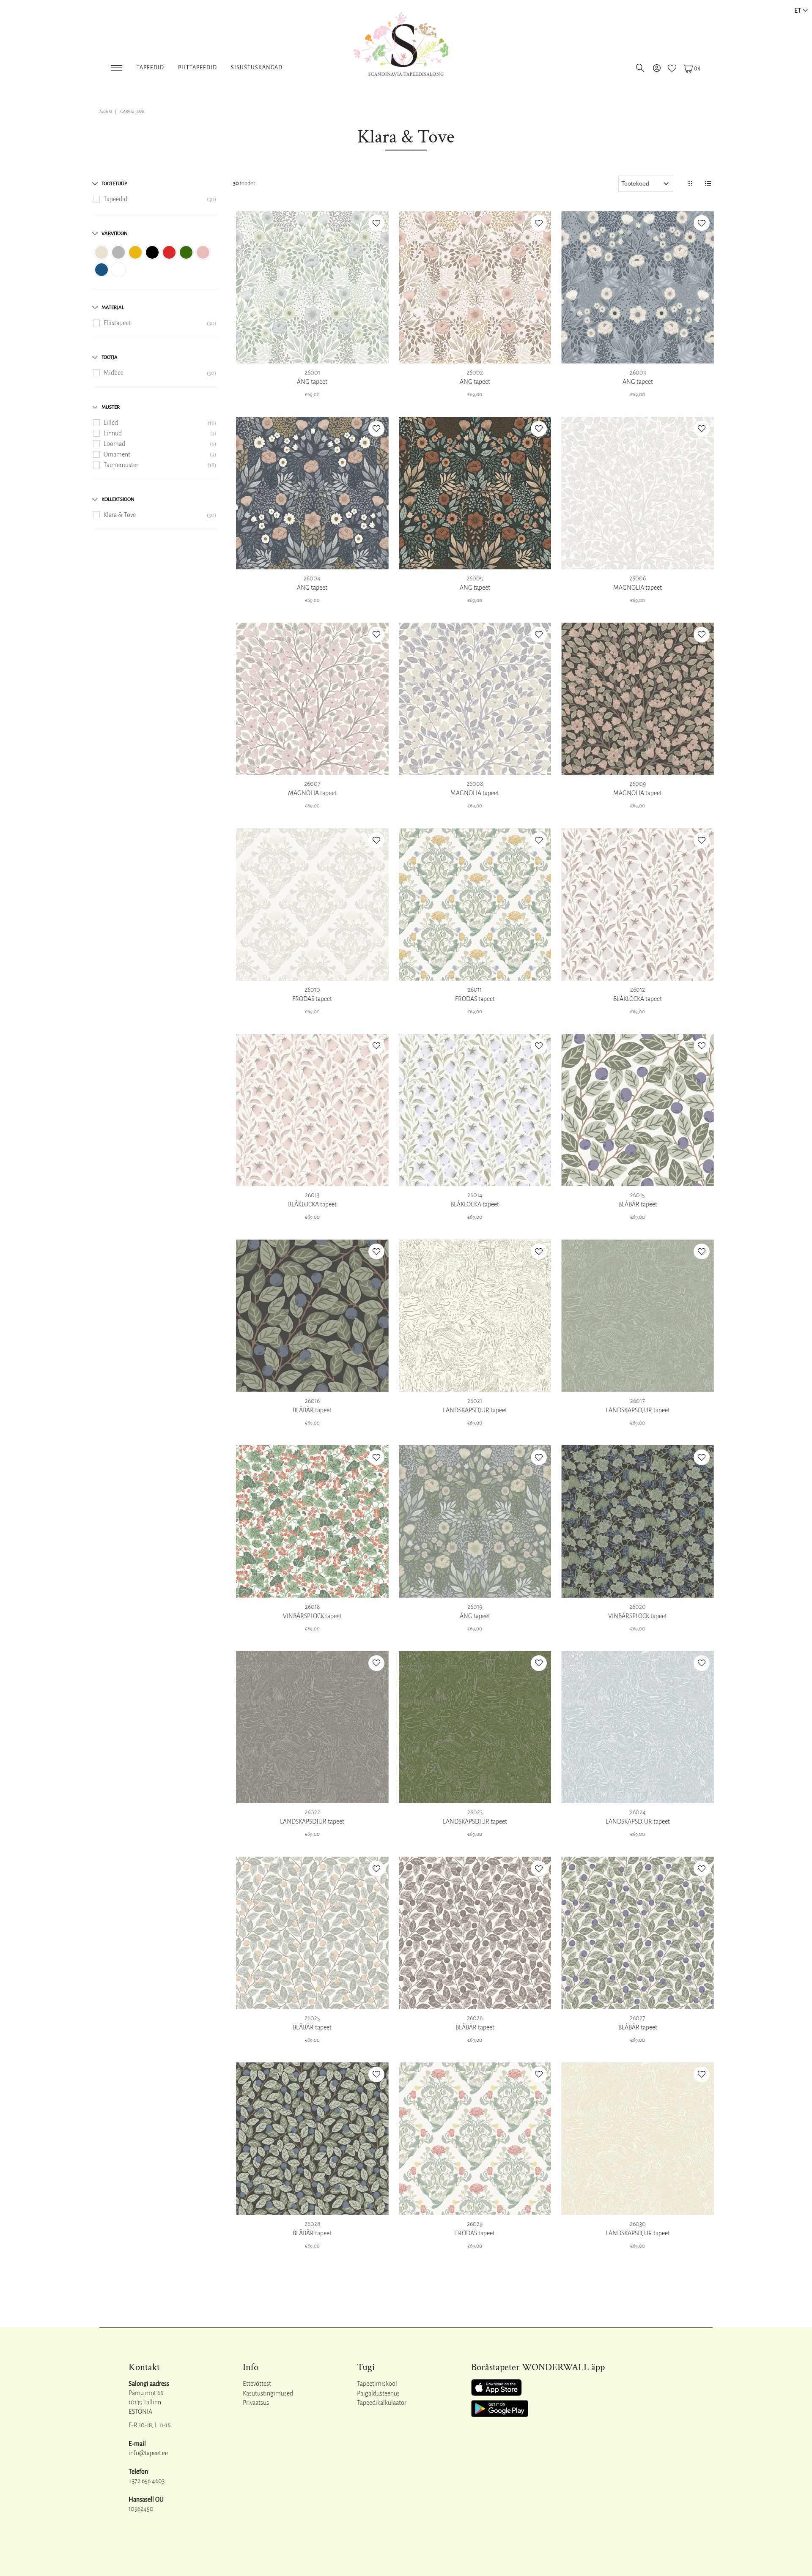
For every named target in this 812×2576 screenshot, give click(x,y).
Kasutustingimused (268, 2393)
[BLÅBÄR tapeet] (638, 1110)
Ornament (117, 454)
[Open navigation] (117, 66)
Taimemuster (121, 465)
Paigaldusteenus (378, 2393)
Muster (111, 407)
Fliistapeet (117, 323)
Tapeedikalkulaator (382, 2403)
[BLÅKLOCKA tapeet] (638, 904)
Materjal (113, 308)
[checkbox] (101, 252)
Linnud (113, 433)
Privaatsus (256, 2403)
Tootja (110, 357)
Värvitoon (115, 234)
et (798, 10)
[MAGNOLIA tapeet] (638, 493)
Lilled (111, 423)
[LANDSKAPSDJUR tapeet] (475, 1316)
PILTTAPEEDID (198, 68)
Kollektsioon (118, 499)
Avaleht (106, 112)
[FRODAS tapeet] (312, 904)
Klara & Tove (120, 515)
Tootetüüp (114, 184)
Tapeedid (150, 68)
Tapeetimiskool (377, 2384)
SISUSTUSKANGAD (257, 68)
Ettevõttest (257, 2384)
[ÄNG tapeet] (312, 287)
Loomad (114, 444)
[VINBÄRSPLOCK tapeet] (312, 1522)
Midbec (113, 373)
